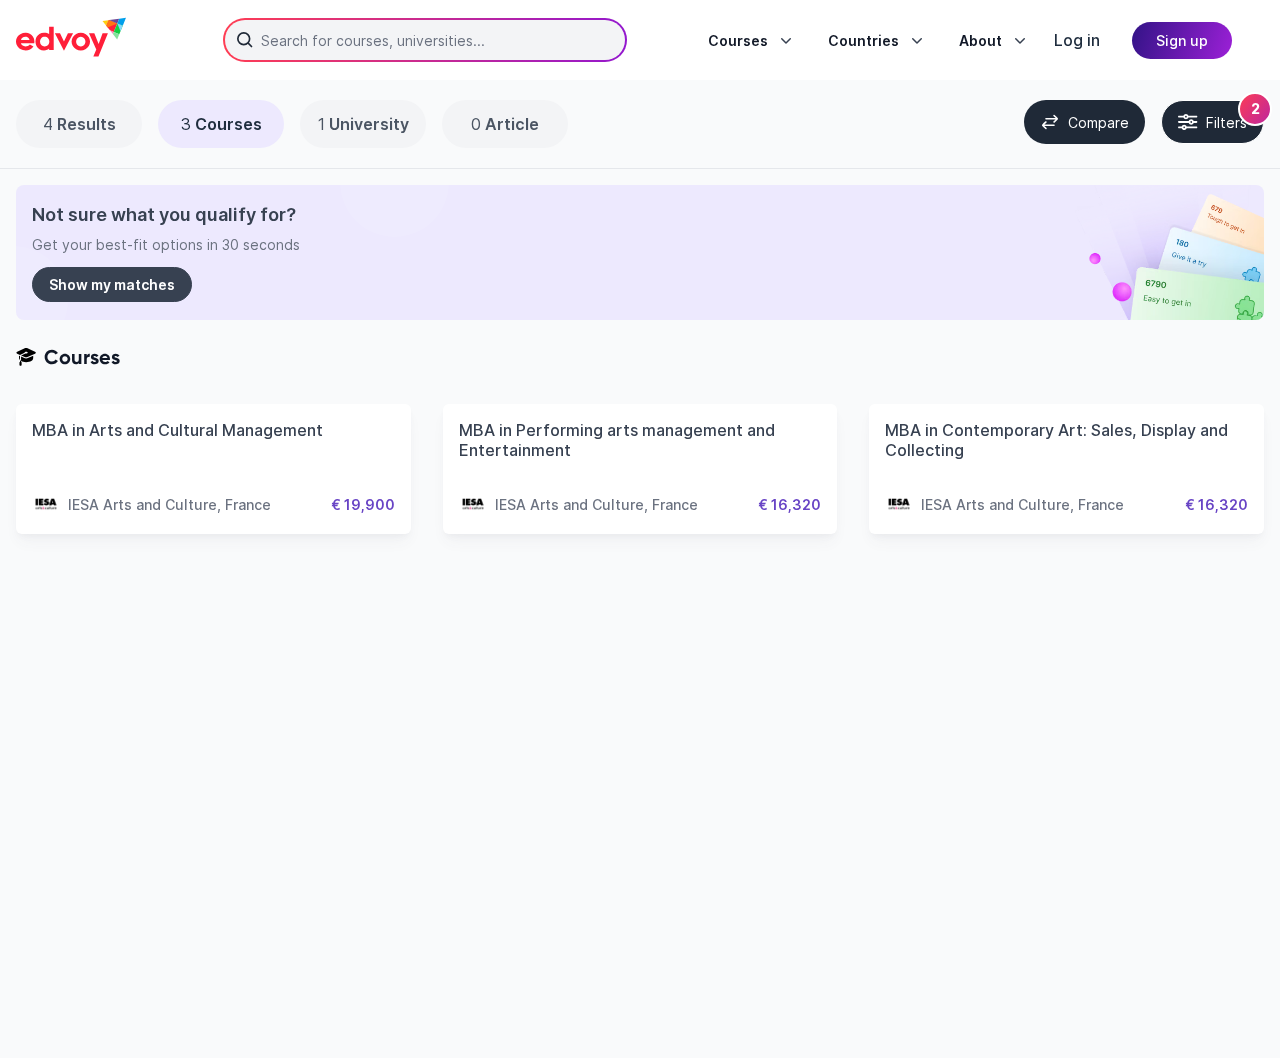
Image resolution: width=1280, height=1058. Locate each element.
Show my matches (112, 284)
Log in (1077, 40)
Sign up (1182, 40)
